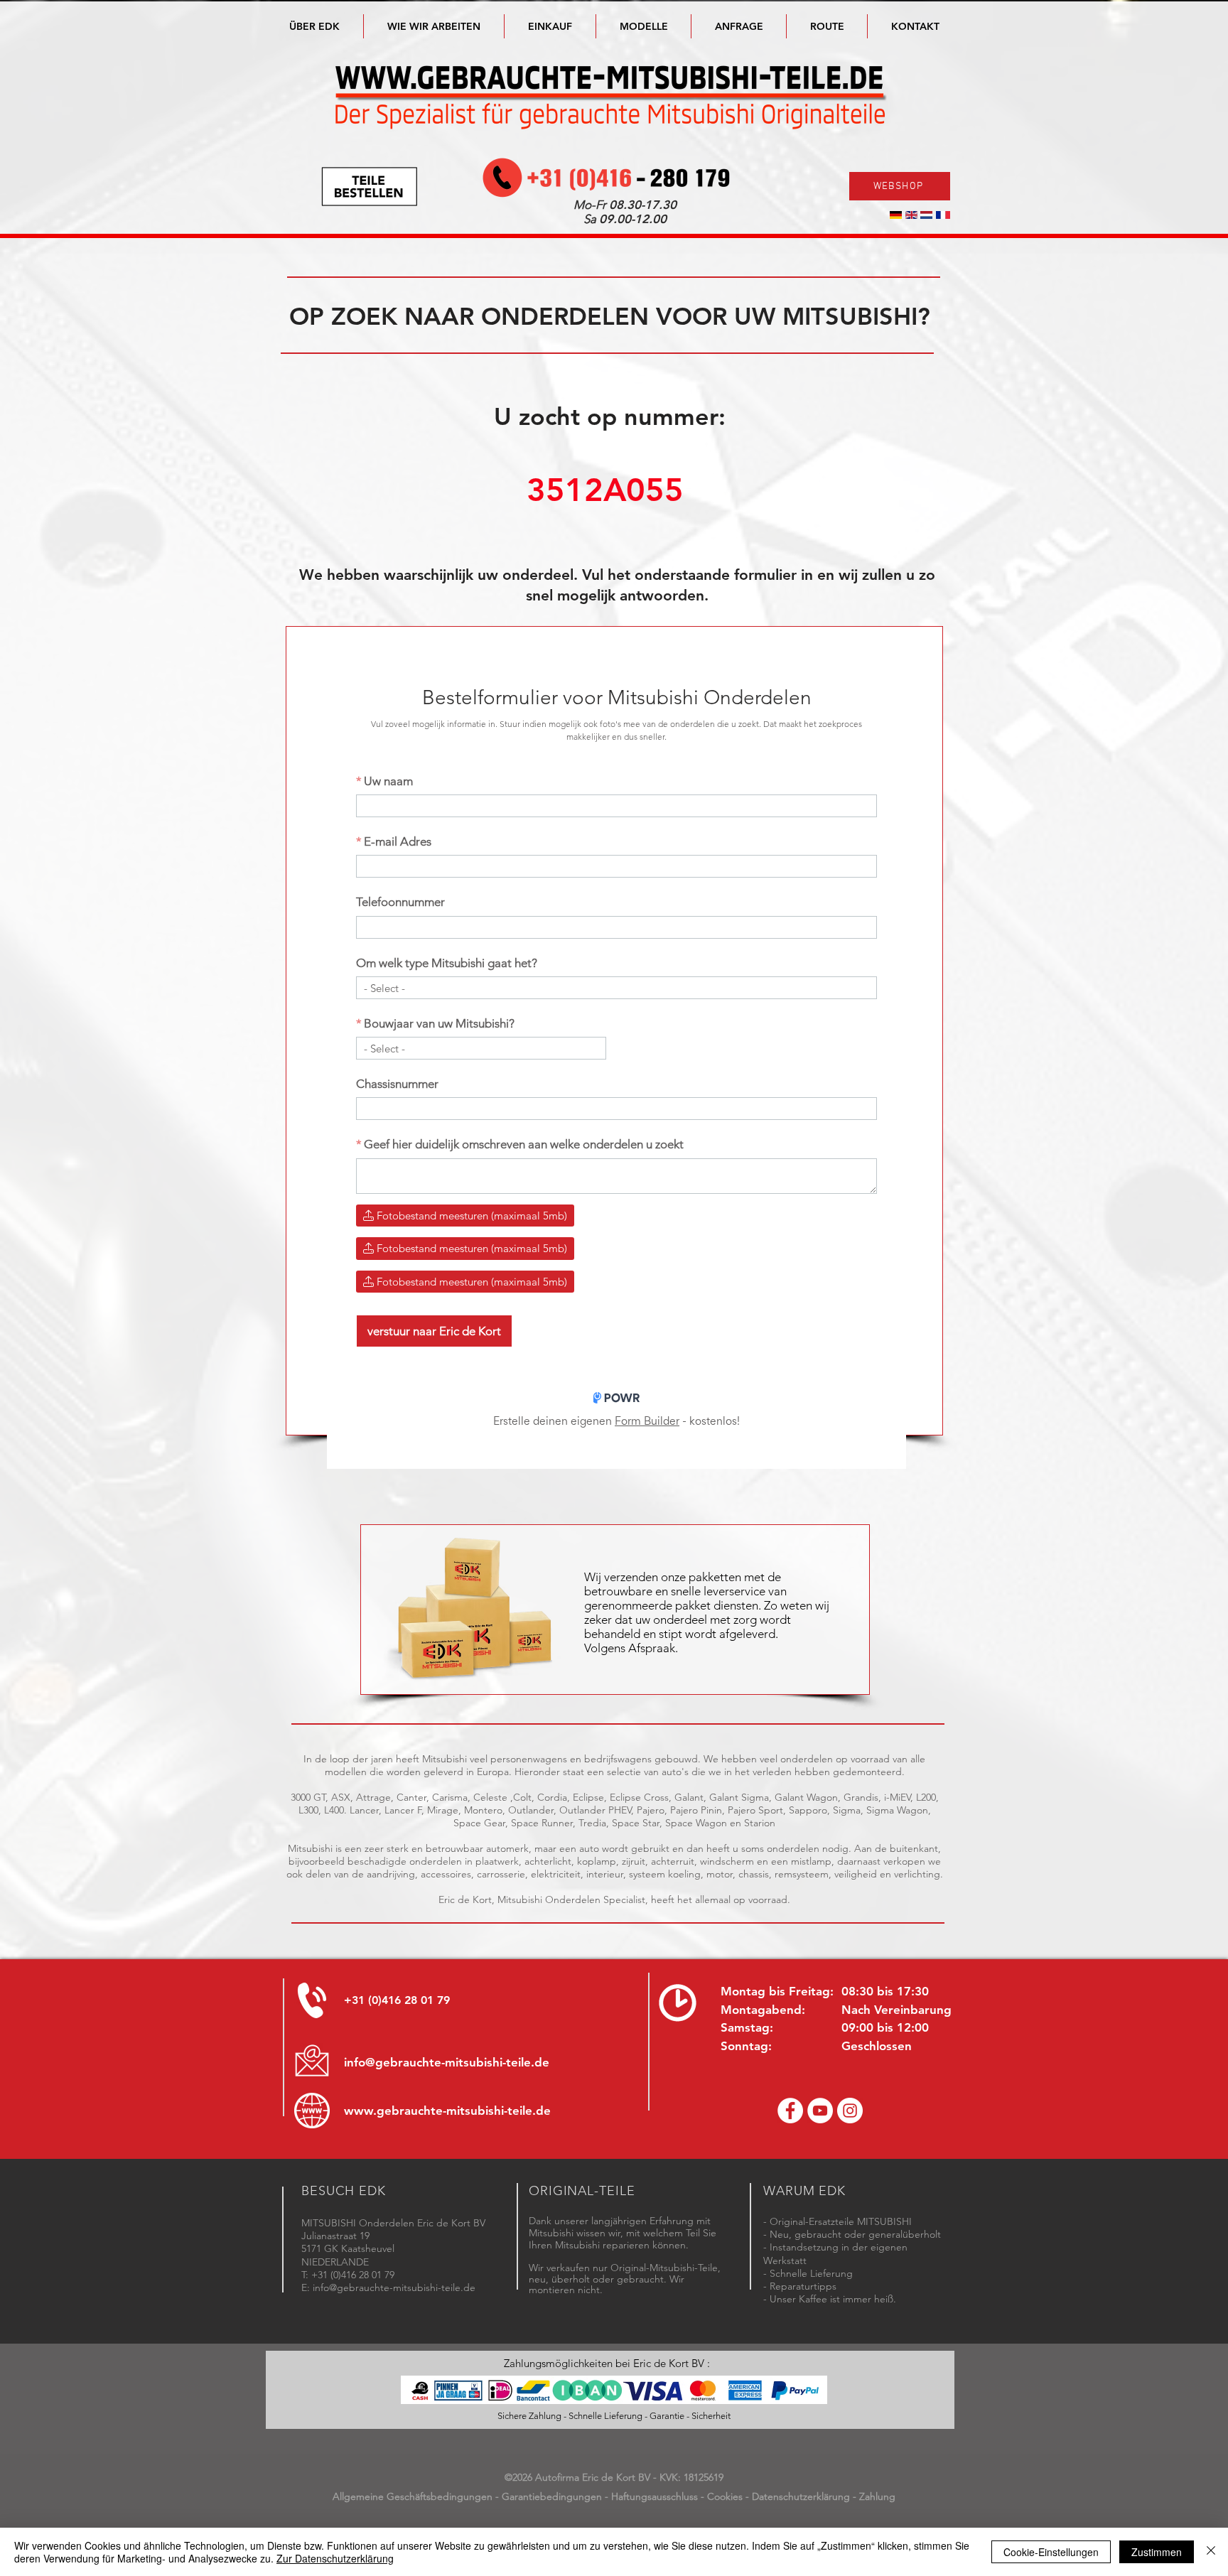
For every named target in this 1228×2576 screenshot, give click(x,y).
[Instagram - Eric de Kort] (850, 2111)
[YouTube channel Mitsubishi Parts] (820, 2111)
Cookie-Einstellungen (1051, 2552)
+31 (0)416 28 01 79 (397, 2000)
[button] (643, 26)
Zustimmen (1157, 2552)
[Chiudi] (1211, 2552)
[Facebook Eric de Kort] (790, 2111)
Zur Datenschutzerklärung (335, 2558)
